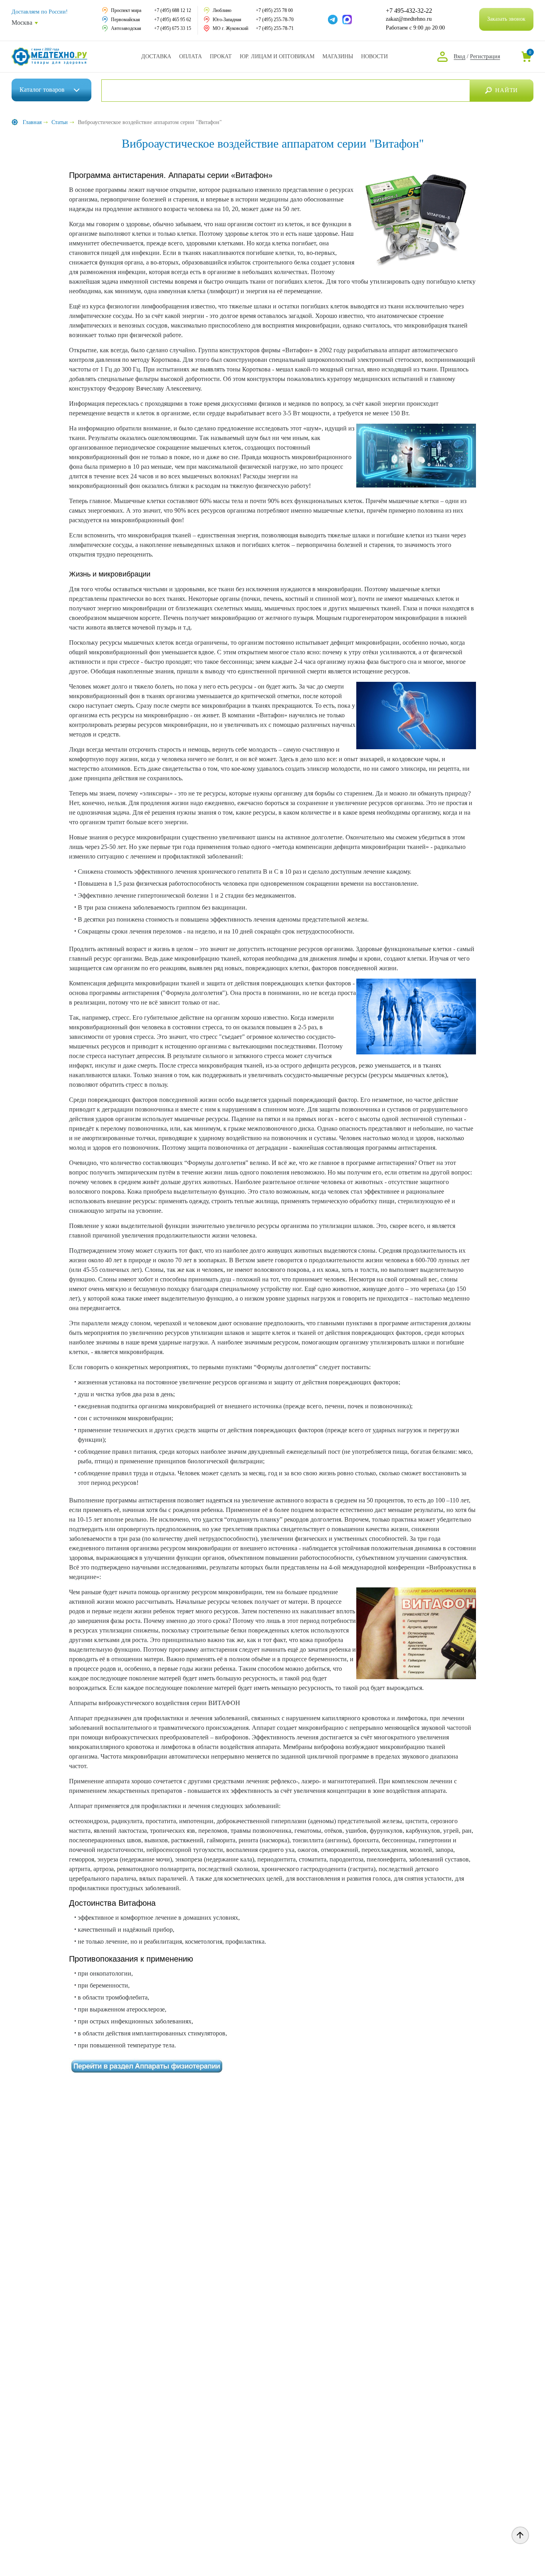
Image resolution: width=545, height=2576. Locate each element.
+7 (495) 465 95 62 (173, 20)
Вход (459, 56)
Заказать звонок (506, 19)
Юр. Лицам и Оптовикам (277, 56)
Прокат (221, 56)
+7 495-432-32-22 (409, 11)
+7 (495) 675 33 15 (173, 28)
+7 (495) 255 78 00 (274, 10)
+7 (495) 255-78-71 (275, 28)
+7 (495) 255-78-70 (275, 20)
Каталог (42, 90)
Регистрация (485, 56)
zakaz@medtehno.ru (409, 19)
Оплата (191, 56)
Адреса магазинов (338, 56)
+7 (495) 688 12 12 (173, 10)
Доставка (156, 56)
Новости (374, 56)
